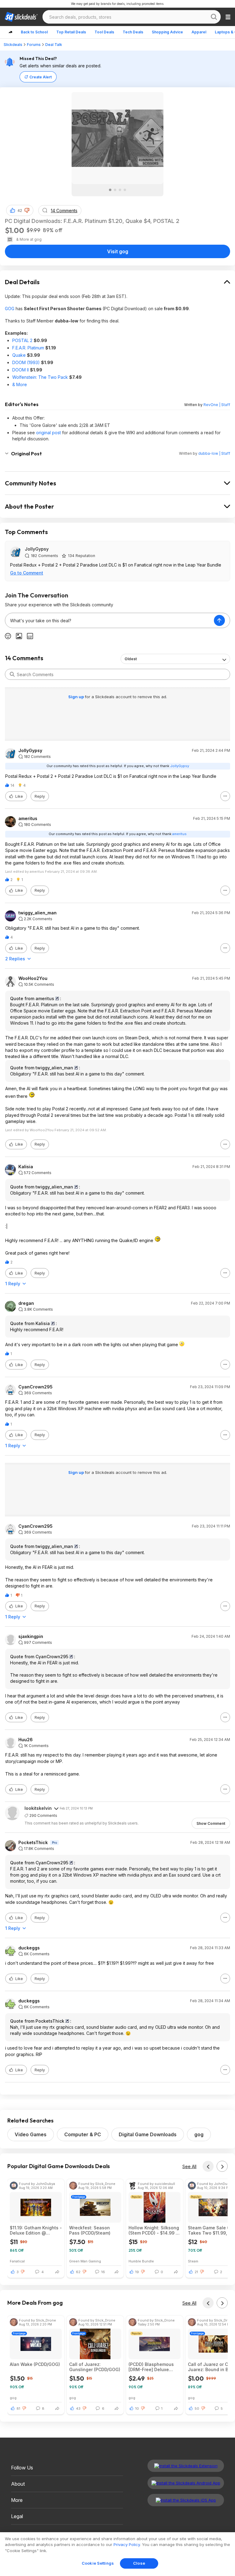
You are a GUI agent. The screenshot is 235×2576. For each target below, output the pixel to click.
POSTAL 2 (22, 340)
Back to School (34, 32)
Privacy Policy (127, 2544)
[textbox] (110, 620)
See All (189, 2166)
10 (137, 2408)
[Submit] (12, 674)
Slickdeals (13, 45)
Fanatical (17, 2261)
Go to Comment (27, 573)
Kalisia (26, 1167)
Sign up (76, 697)
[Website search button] (214, 17)
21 (196, 2272)
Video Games (31, 2134)
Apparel (199, 32)
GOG (10, 309)
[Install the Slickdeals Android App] (186, 2483)
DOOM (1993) (26, 362)
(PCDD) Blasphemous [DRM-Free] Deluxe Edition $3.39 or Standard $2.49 (151, 2367)
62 (78, 2272)
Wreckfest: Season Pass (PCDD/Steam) (90, 2230)
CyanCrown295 (35, 1387)
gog (199, 2134)
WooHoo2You (33, 978)
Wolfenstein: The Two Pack (40, 377)
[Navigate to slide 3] (120, 190)
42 (20, 211)
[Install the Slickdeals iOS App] (186, 2500)
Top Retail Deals (71, 32)
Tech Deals (133, 32)
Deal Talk (54, 45)
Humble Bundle (141, 2261)
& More (20, 384)
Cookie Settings (98, 2563)
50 (197, 2408)
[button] (27, 210)
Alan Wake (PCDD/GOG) (35, 2364)
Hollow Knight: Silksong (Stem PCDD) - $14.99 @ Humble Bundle (154, 2230)
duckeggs (29, 1948)
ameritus (28, 819)
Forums (34, 45)
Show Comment (211, 1823)
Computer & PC (83, 2134)
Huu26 (26, 1740)
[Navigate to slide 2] (115, 190)
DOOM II (21, 370)
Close (139, 2563)
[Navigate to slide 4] (125, 190)
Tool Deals (104, 32)
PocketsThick (33, 1843)
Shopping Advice (167, 32)
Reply (40, 796)
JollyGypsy (37, 549)
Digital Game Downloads (148, 2134)
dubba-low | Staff (214, 453)
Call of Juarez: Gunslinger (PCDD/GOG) (95, 2367)
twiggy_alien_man (37, 913)
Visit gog (118, 251)
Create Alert (41, 77)
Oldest (131, 659)
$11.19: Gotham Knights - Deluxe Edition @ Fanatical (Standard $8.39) (36, 2230)
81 (18, 2408)
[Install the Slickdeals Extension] (186, 2466)
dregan (26, 1303)
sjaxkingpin (31, 1636)
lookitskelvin (38, 1808)
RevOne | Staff (217, 405)
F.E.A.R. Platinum (28, 348)
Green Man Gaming (85, 2261)
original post (48, 433)
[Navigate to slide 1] (110, 190)
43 (78, 2408)
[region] (117, 2554)
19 (137, 2272)
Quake (19, 355)
